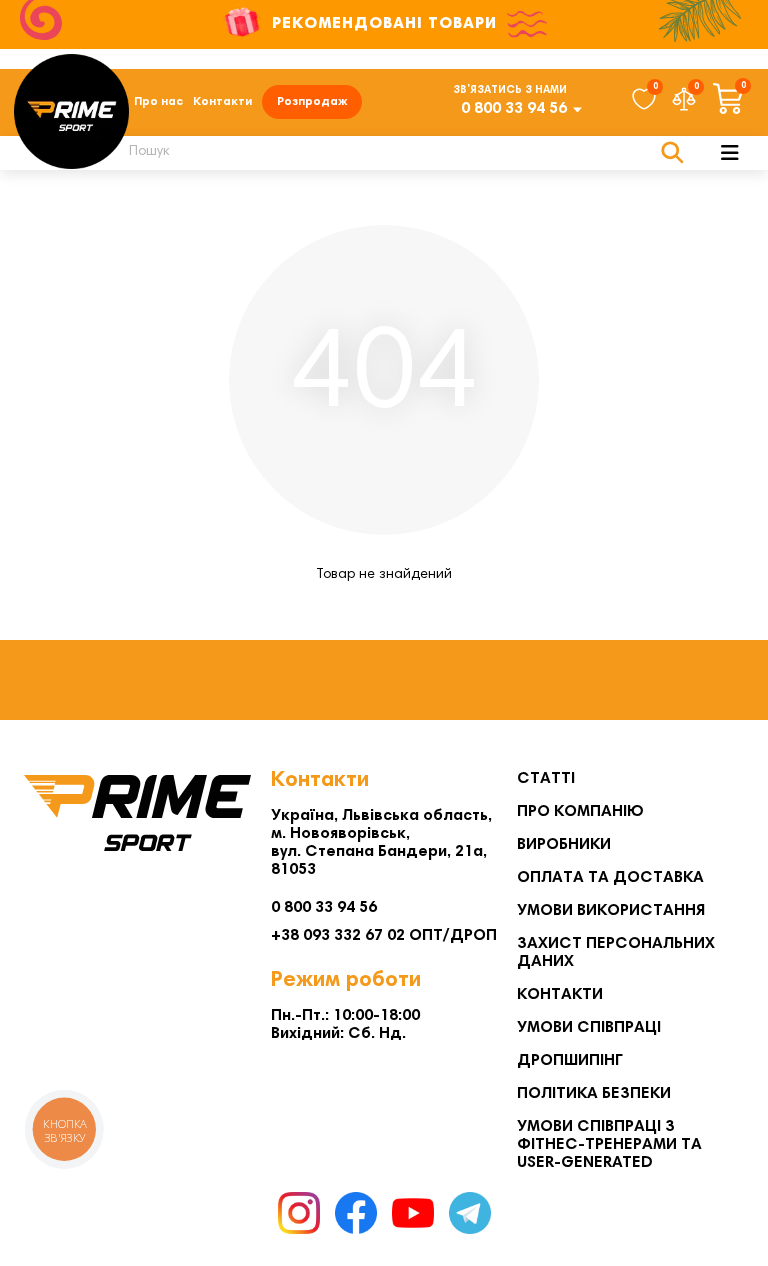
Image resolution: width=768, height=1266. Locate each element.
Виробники (564, 845)
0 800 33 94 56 (514, 109)
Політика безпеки (594, 1094)
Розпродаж (312, 102)
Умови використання (611, 911)
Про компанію (580, 812)
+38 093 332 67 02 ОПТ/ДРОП (384, 936)
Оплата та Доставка (610, 878)
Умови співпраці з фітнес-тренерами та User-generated (609, 1145)
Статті (546, 779)
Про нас (158, 102)
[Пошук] (672, 153)
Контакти (222, 102)
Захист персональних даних (616, 953)
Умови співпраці (589, 1028)
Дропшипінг (570, 1061)
